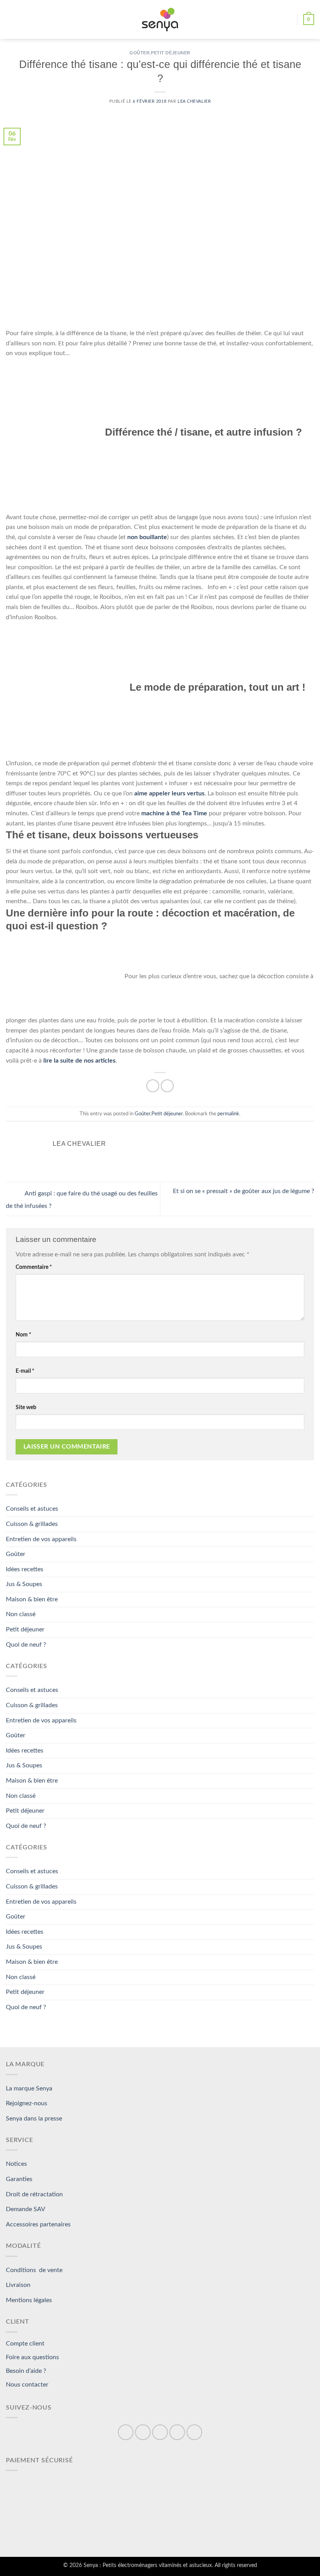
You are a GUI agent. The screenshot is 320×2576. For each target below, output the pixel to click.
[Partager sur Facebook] (153, 1086)
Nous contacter (27, 2385)
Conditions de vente (34, 2270)
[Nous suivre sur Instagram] (143, 2432)
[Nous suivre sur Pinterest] (160, 2432)
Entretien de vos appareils (41, 1539)
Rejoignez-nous (27, 2103)
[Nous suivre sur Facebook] (126, 2432)
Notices (16, 2164)
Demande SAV (26, 2209)
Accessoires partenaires (38, 2224)
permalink (228, 1114)
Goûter (140, 53)
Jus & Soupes (24, 1584)
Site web (26, 1407)
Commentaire (34, 1267)
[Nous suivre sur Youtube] (194, 2432)
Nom (23, 1335)
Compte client (25, 2344)
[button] (11, 19)
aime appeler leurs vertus (169, 793)
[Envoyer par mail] (167, 1086)
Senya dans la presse (34, 2119)
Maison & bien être (32, 1599)
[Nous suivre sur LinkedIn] (177, 2432)
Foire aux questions (32, 2357)
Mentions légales (29, 2300)
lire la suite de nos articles (79, 1061)
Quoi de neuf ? (26, 1645)
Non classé (21, 1614)
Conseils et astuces (32, 1509)
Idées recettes (25, 1569)
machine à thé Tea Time (173, 813)
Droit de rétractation (34, 2194)
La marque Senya (29, 2088)
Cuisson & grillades (32, 1524)
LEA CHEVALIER (194, 101)
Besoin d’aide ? (26, 2371)
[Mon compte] (288, 20)
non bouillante (146, 537)
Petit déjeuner (171, 53)
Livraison (18, 2285)
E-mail (25, 1371)
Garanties (19, 2179)
